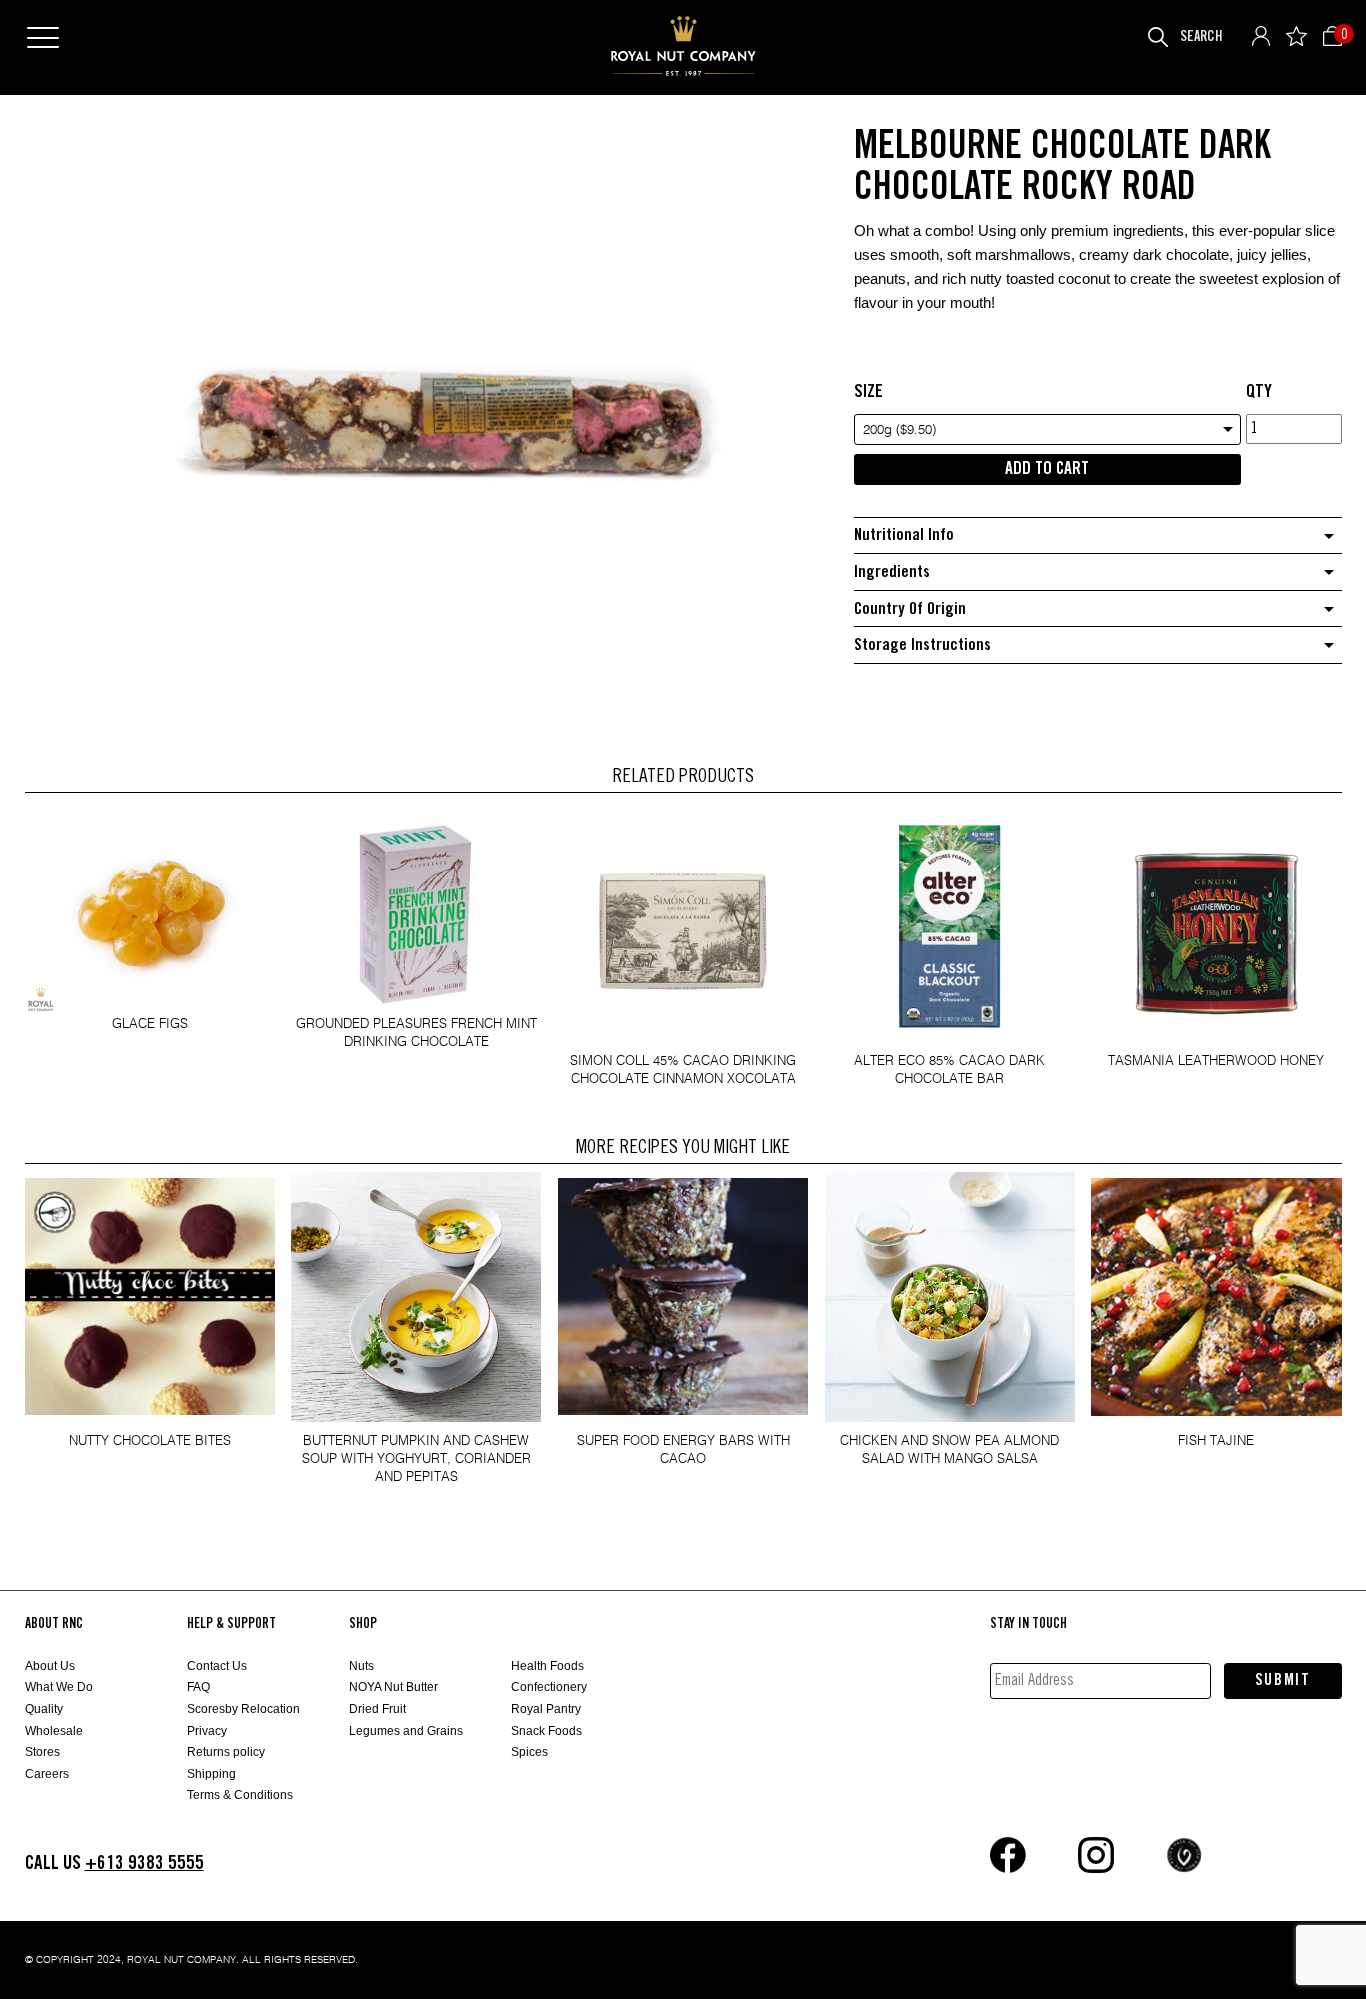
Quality (44, 1709)
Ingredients (892, 572)
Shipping (211, 1774)
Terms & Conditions (240, 1795)
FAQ (198, 1687)
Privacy (207, 1731)
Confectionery (549, 1687)
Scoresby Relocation (243, 1709)
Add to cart (1047, 469)
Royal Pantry (546, 1709)
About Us (50, 1666)
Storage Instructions (922, 645)
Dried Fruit (377, 1709)
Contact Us (217, 1666)
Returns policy (226, 1752)
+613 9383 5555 (144, 1863)
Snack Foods (546, 1731)
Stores (42, 1752)
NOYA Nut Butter (393, 1687)
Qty (1259, 392)
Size (868, 392)
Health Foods (547, 1666)
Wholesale (54, 1731)
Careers (47, 1774)
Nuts (361, 1666)
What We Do (59, 1687)
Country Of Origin (910, 609)
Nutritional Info (904, 535)
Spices (529, 1752)
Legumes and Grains (406, 1731)
